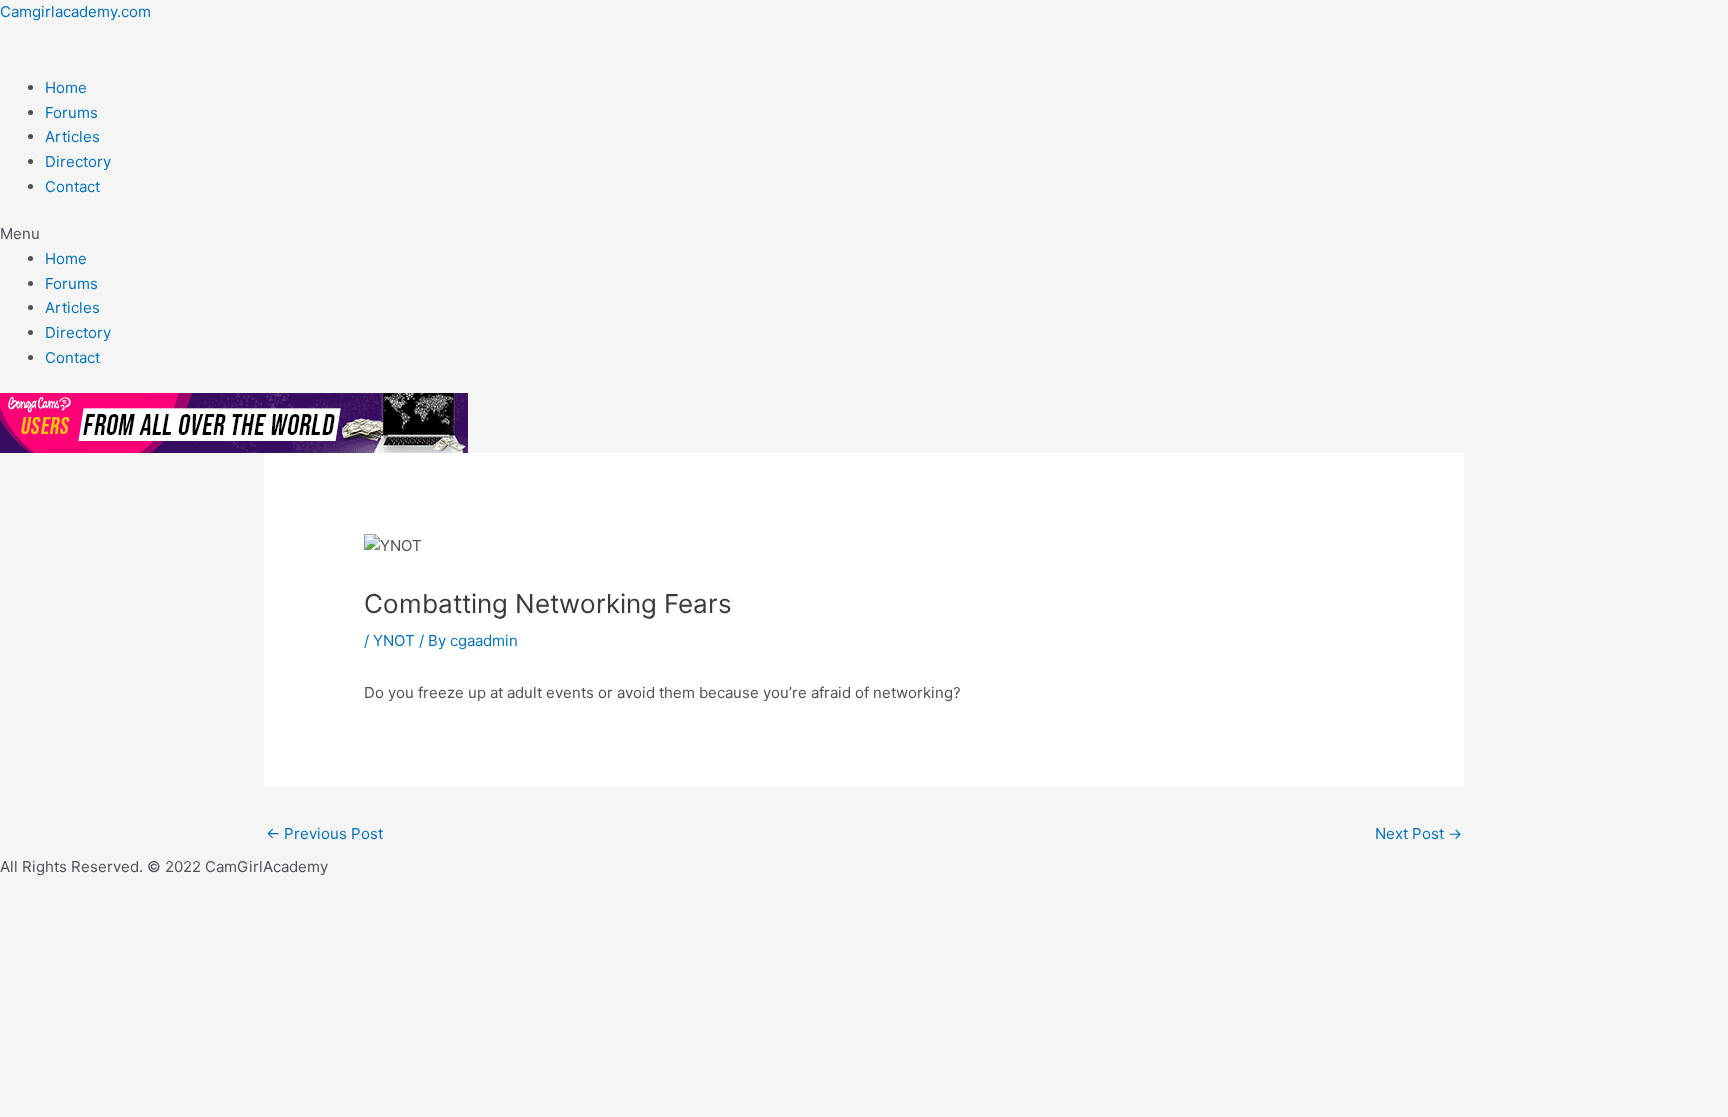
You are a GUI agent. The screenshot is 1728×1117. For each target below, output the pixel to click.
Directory (78, 161)
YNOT (394, 640)
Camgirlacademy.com (75, 11)
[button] (864, 234)
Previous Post (324, 833)
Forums (71, 112)
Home (66, 87)
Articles (72, 136)
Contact (72, 186)
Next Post (1418, 833)
